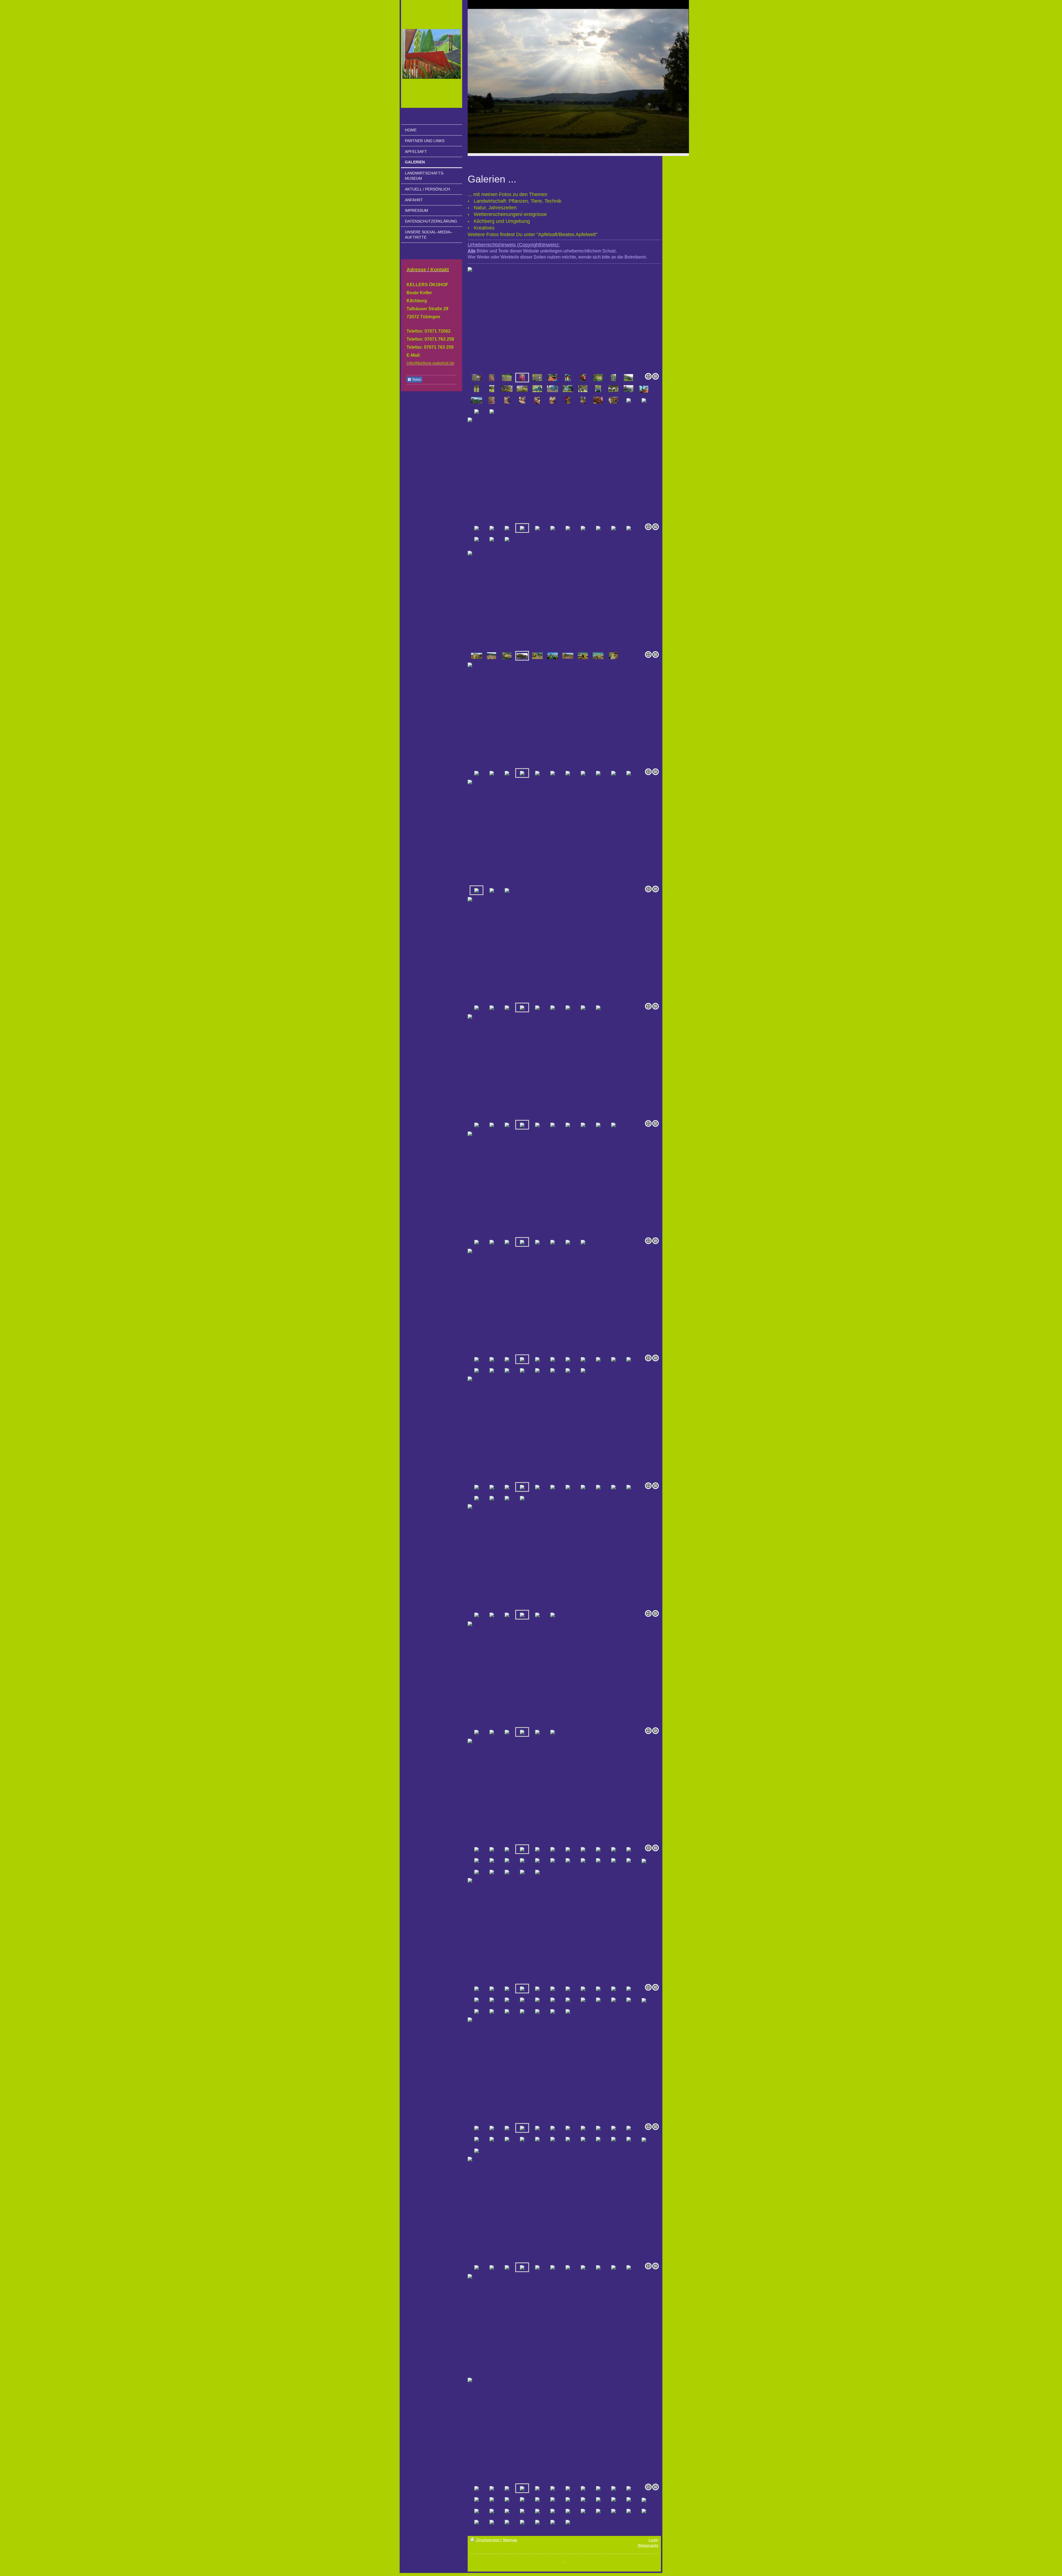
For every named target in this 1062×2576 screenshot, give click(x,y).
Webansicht (648, 2545)
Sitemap (510, 2540)
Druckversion (488, 2540)
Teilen (416, 380)
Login (653, 2540)
